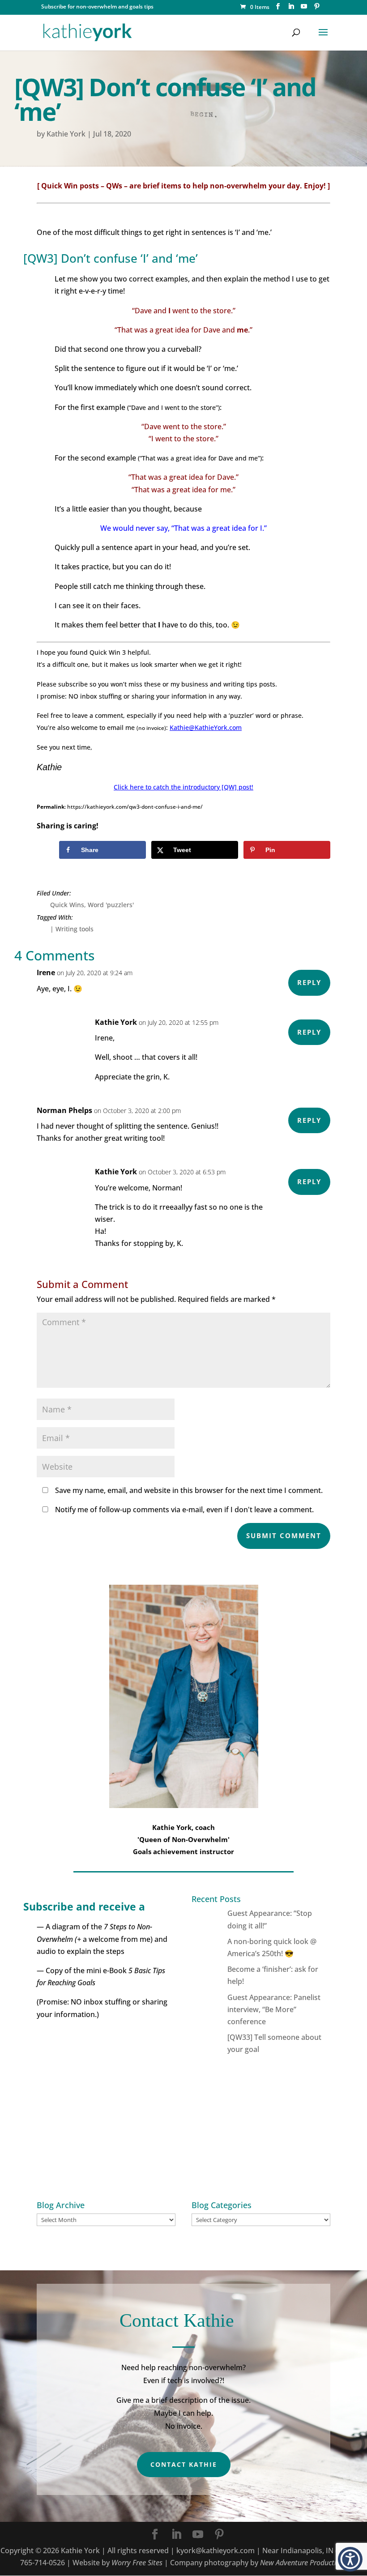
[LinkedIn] (291, 9)
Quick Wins (67, 905)
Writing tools (75, 929)
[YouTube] (304, 9)
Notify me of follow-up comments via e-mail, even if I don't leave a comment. (183, 1510)
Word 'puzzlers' (111, 905)
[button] (350, 2559)
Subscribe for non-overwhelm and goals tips (97, 6)
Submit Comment (284, 1535)
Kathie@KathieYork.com (206, 727)
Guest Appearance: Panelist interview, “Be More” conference (274, 2009)
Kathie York (66, 134)
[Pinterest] (317, 9)
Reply (309, 982)
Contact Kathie (184, 2464)
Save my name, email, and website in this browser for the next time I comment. (189, 1490)
